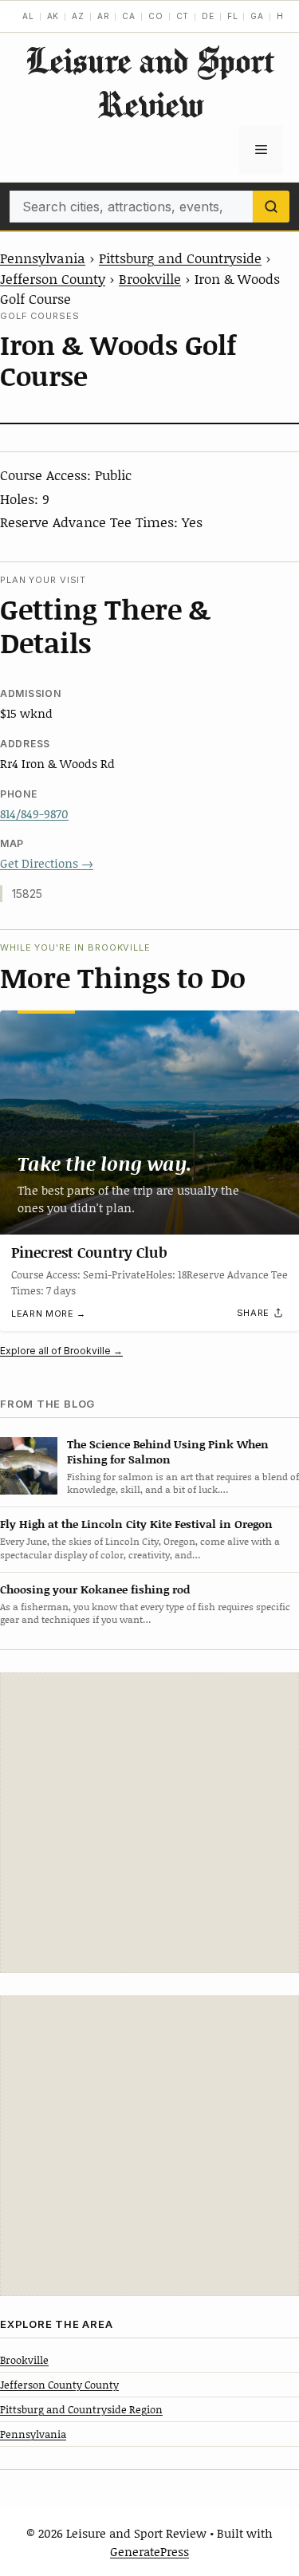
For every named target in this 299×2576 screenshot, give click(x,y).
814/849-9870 (34, 813)
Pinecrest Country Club (89, 1252)
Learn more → (49, 1314)
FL (233, 16)
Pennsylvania (43, 258)
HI (282, 16)
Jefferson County (53, 278)
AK (53, 16)
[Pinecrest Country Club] (149, 1123)
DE (208, 16)
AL (28, 16)
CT (183, 16)
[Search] (271, 207)
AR (104, 16)
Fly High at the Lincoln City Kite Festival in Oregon (136, 1524)
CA (129, 16)
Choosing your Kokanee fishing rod (95, 1589)
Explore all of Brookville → (61, 1351)
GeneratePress (149, 2551)
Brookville (150, 278)
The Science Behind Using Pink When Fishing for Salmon (168, 1451)
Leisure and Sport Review (150, 82)
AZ (78, 16)
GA (257, 16)
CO (156, 16)
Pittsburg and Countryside (180, 258)
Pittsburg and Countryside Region (81, 2409)
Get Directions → (47, 863)
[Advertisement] (149, 1823)
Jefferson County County (59, 2385)
